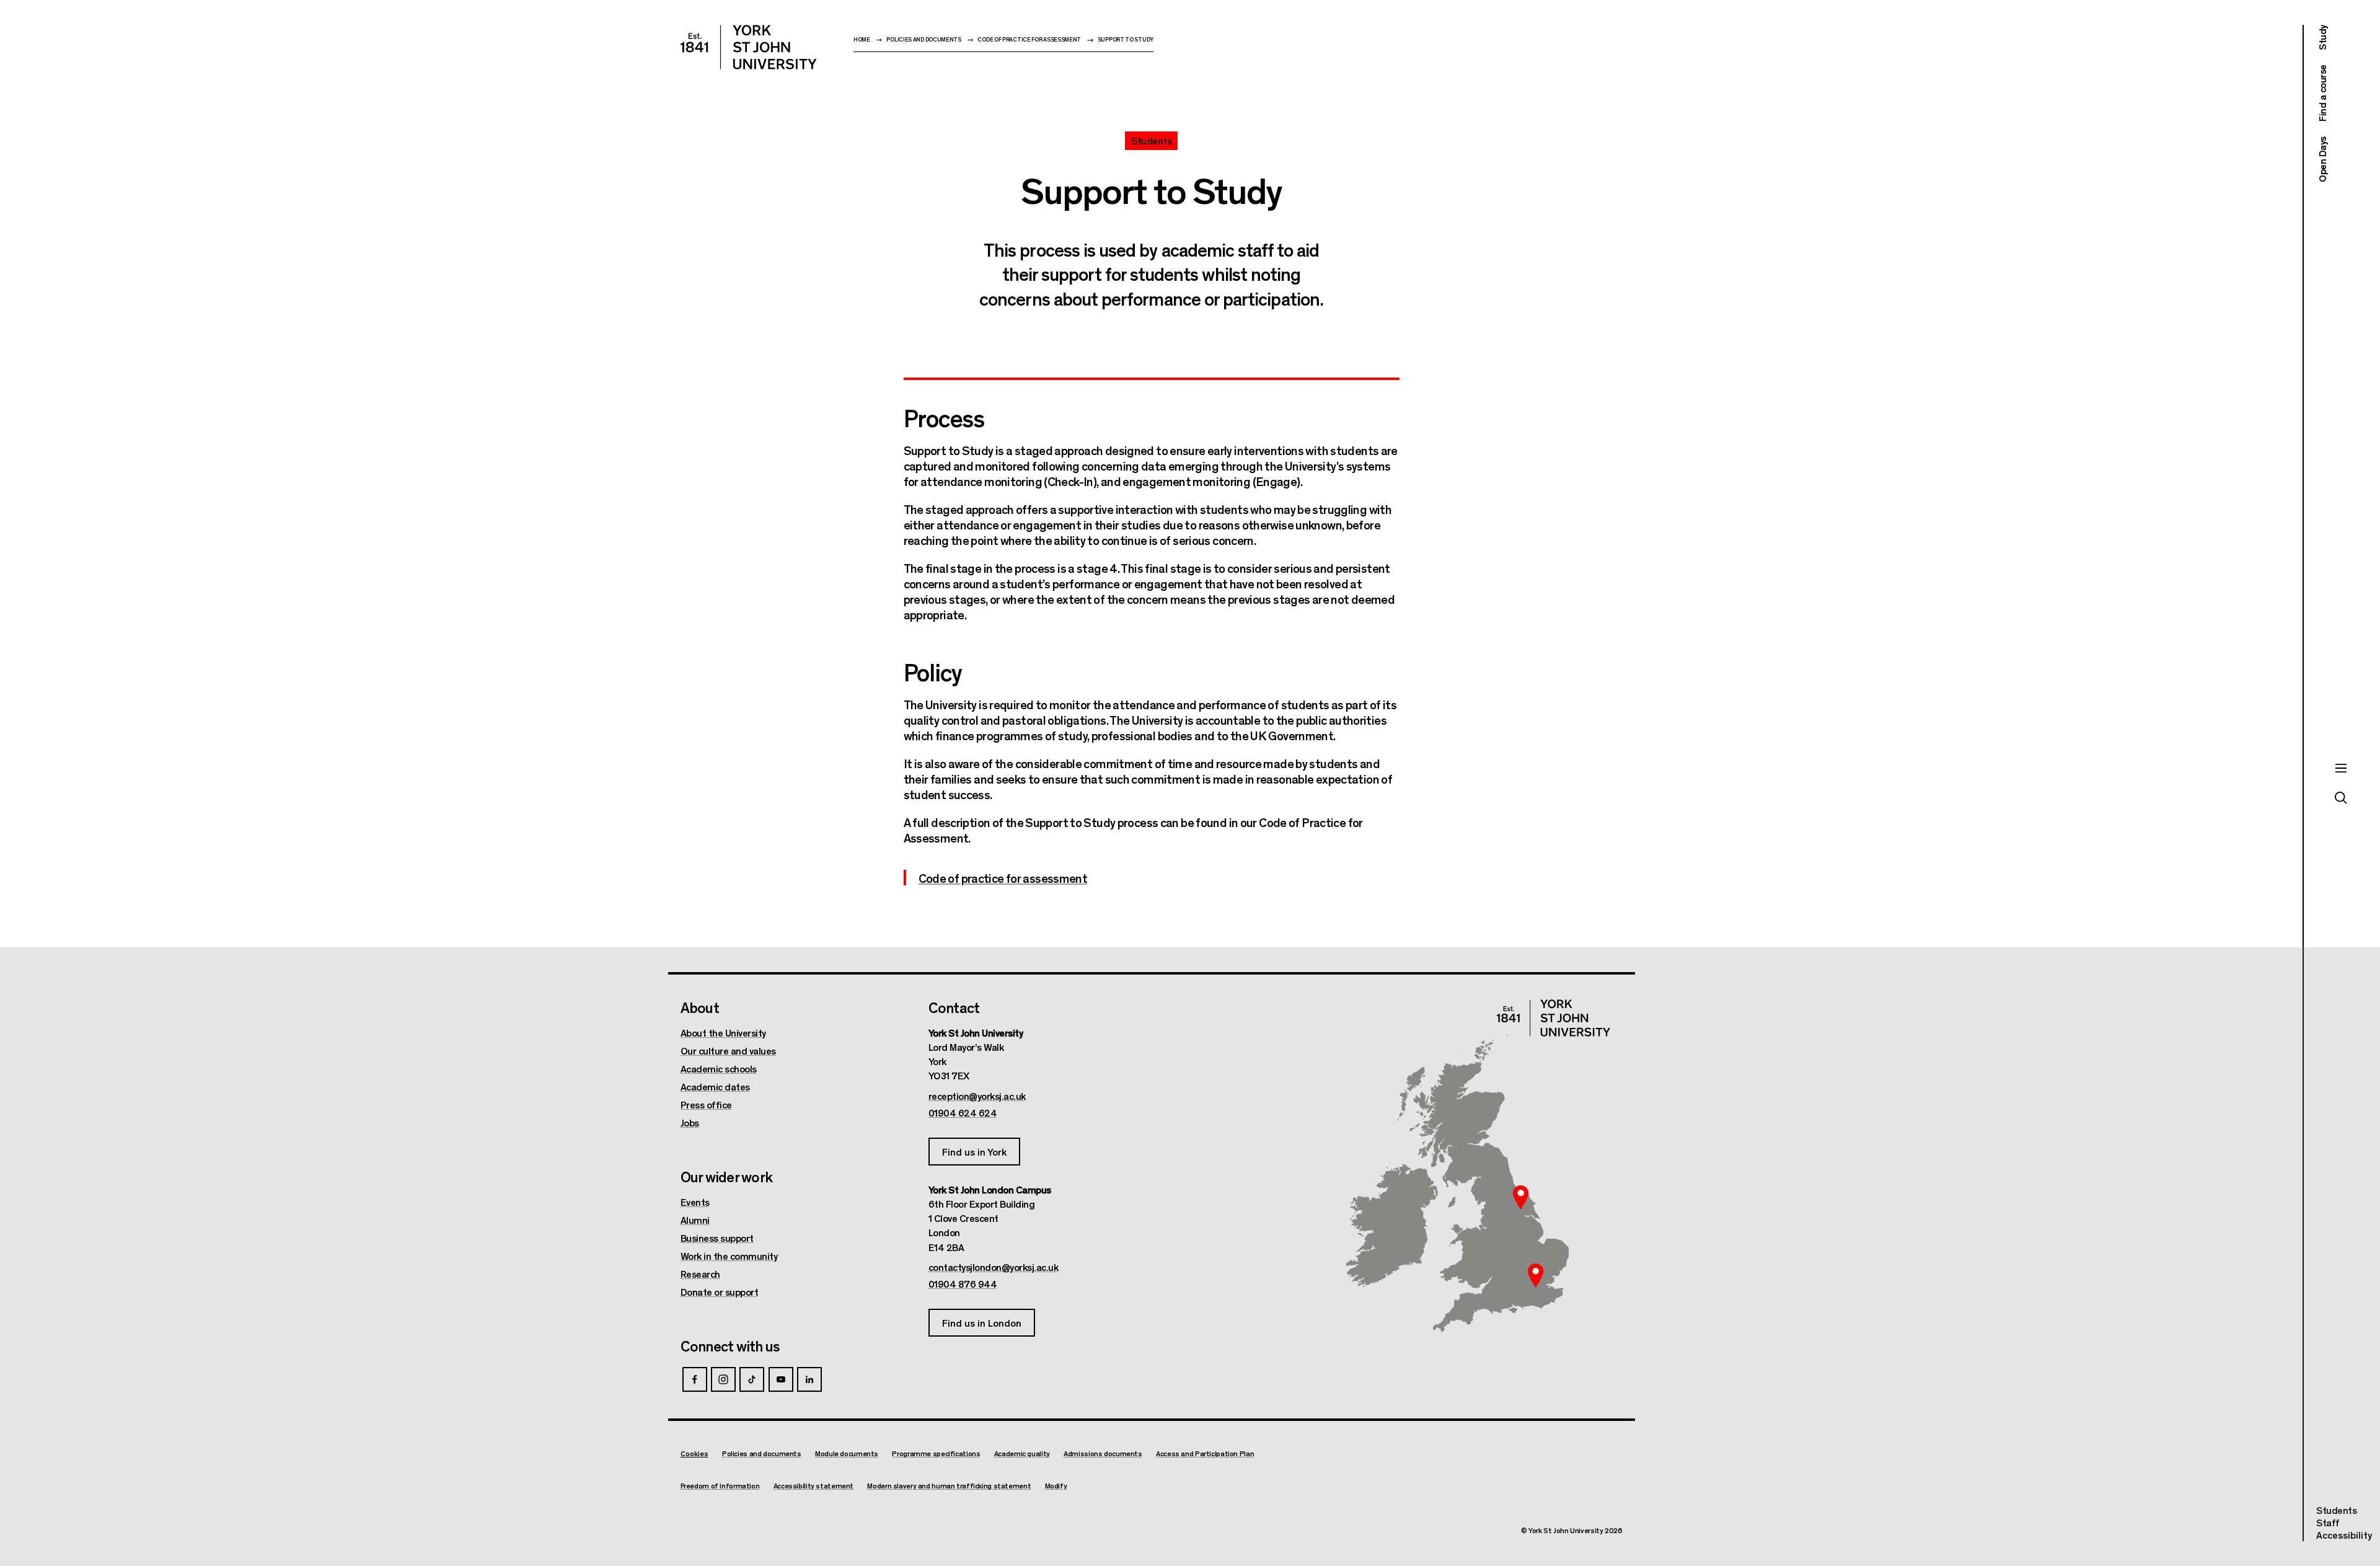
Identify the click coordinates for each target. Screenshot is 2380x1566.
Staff (2328, 1522)
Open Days (2322, 159)
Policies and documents (923, 39)
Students (2336, 1510)
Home (862, 39)
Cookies (694, 1453)
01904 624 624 (963, 1113)
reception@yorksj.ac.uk (977, 1096)
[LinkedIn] (809, 1379)
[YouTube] (781, 1379)
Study (2322, 38)
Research (700, 1274)
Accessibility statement (813, 1486)
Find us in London (982, 1323)
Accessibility (2344, 1535)
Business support (717, 1238)
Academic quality (1022, 1453)
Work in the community (729, 1256)
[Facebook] (695, 1379)
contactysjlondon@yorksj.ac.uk (994, 1267)
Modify (1056, 1486)
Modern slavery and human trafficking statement (949, 1486)
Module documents (847, 1453)
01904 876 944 (963, 1284)
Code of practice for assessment (1029, 39)
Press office (706, 1105)
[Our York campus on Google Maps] (1521, 1197)
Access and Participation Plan (1205, 1453)
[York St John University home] (749, 47)
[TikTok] (752, 1379)
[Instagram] (723, 1379)
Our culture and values (728, 1051)
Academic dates (715, 1087)
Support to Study (1126, 39)
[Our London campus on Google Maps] (1536, 1276)
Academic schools (719, 1069)
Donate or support (720, 1292)
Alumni (695, 1220)
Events (695, 1202)
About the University (723, 1033)
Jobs (690, 1123)
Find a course (2322, 94)
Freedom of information (720, 1486)
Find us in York (974, 1152)
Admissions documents (1103, 1453)
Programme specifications (936, 1453)
